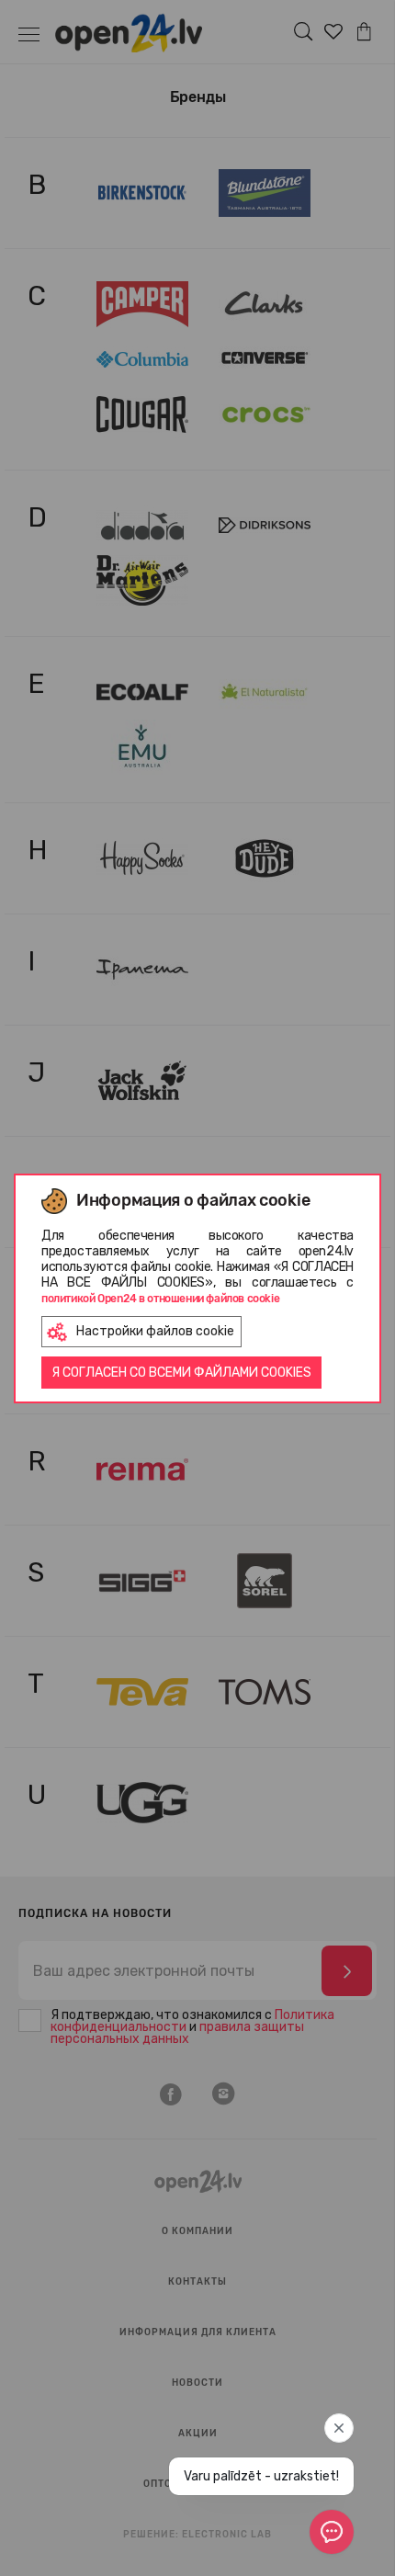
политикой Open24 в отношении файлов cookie (160, 1299)
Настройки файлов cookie (155, 1331)
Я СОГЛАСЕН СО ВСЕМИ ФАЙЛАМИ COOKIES (181, 1373)
